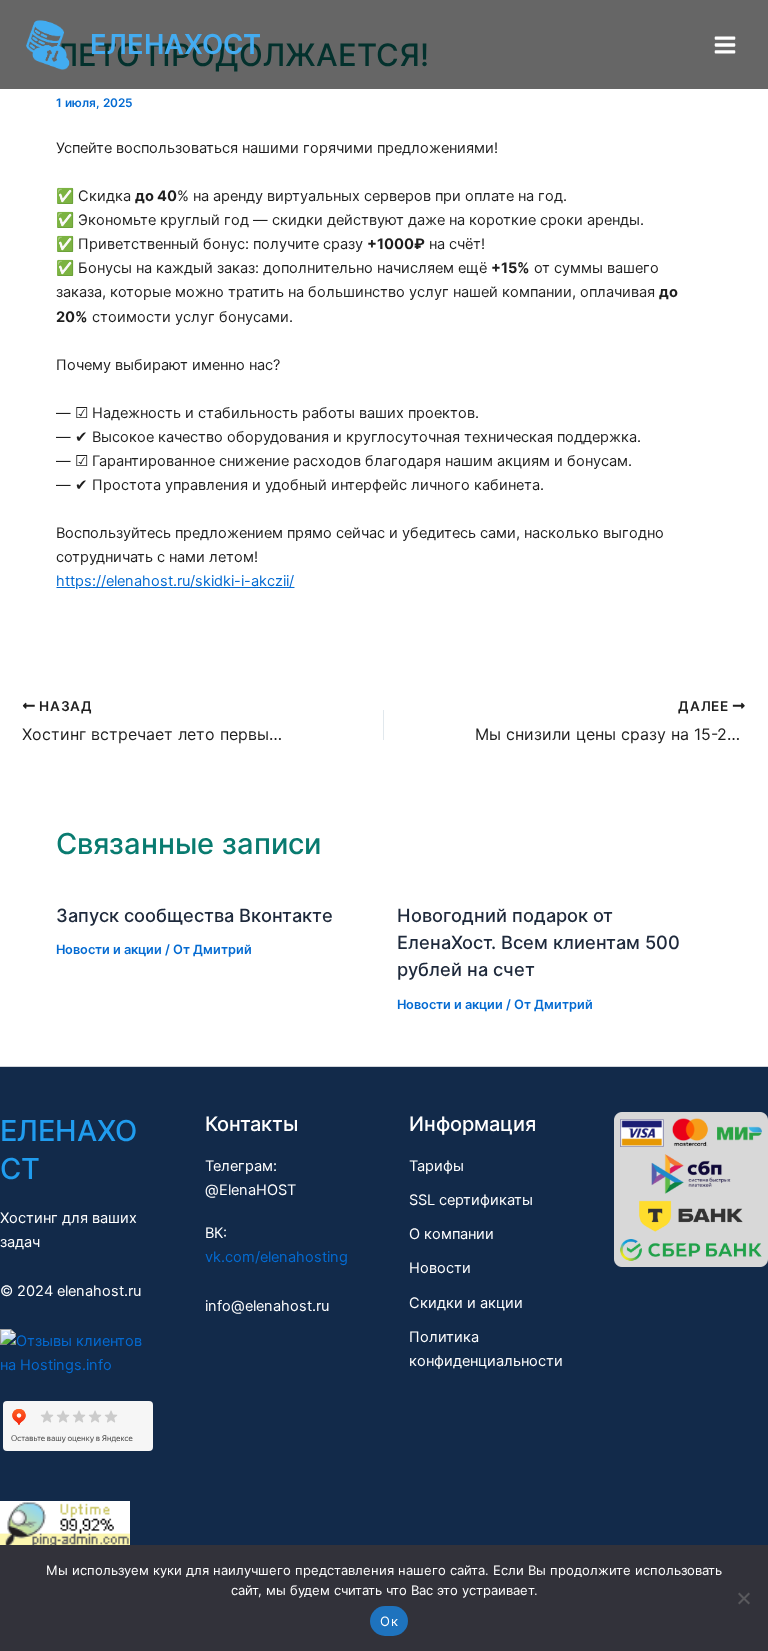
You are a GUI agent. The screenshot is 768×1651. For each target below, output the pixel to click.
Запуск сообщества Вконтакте (194, 915)
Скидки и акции (466, 1303)
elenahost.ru (99, 1291)
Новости (440, 1268)
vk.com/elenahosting (276, 1257)
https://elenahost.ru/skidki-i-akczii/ (175, 581)
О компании (451, 1234)
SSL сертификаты (471, 1200)
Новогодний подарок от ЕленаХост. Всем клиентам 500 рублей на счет (538, 942)
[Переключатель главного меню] (725, 45)
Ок (389, 1621)
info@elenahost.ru (267, 1306)
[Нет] (743, 1598)
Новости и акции (109, 949)
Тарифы (436, 1166)
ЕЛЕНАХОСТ (175, 44)
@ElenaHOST (250, 1190)
